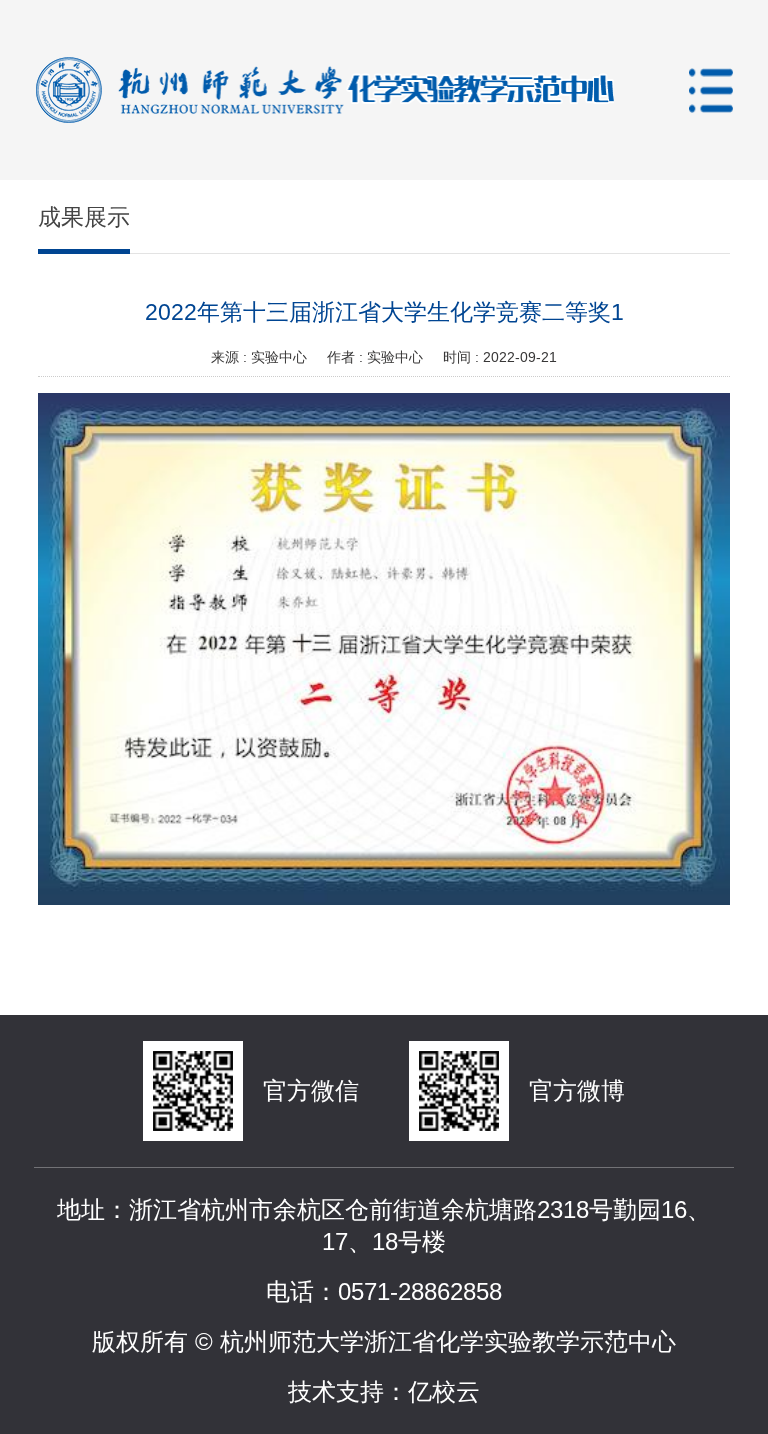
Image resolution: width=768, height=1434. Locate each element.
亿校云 (444, 1391)
